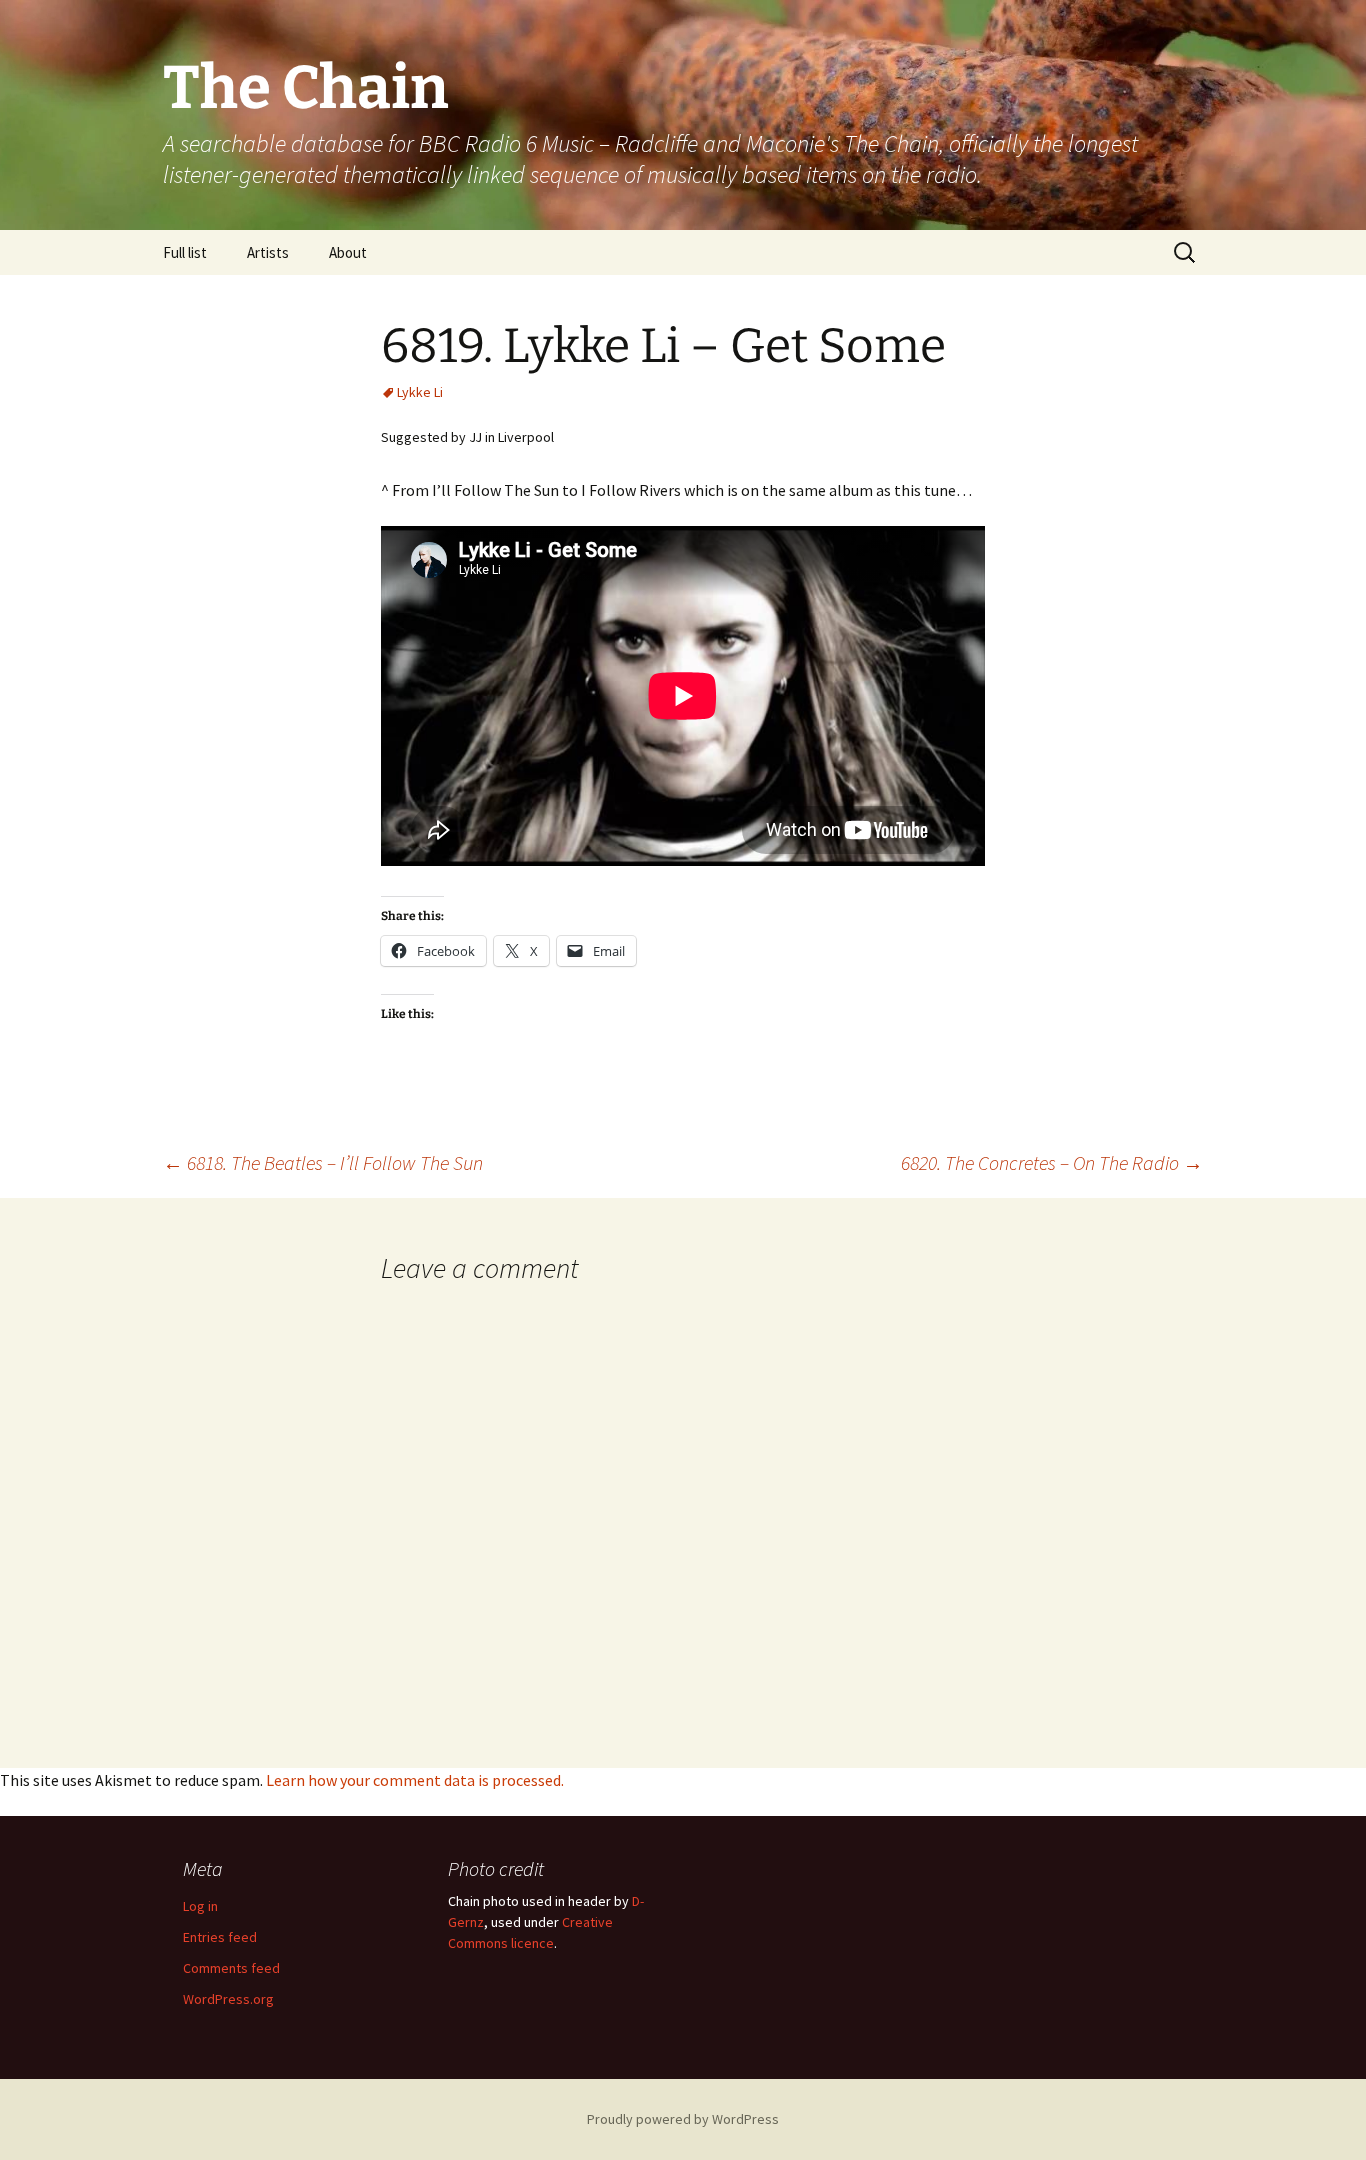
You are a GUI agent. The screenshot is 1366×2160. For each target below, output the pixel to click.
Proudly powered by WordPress (683, 2119)
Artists (268, 252)
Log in (200, 1906)
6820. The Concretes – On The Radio (1052, 1162)
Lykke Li (420, 392)
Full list (185, 252)
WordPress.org (228, 1999)
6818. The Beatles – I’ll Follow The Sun (323, 1162)
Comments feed (231, 1968)
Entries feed (220, 1937)
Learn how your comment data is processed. (415, 1780)
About (348, 252)
